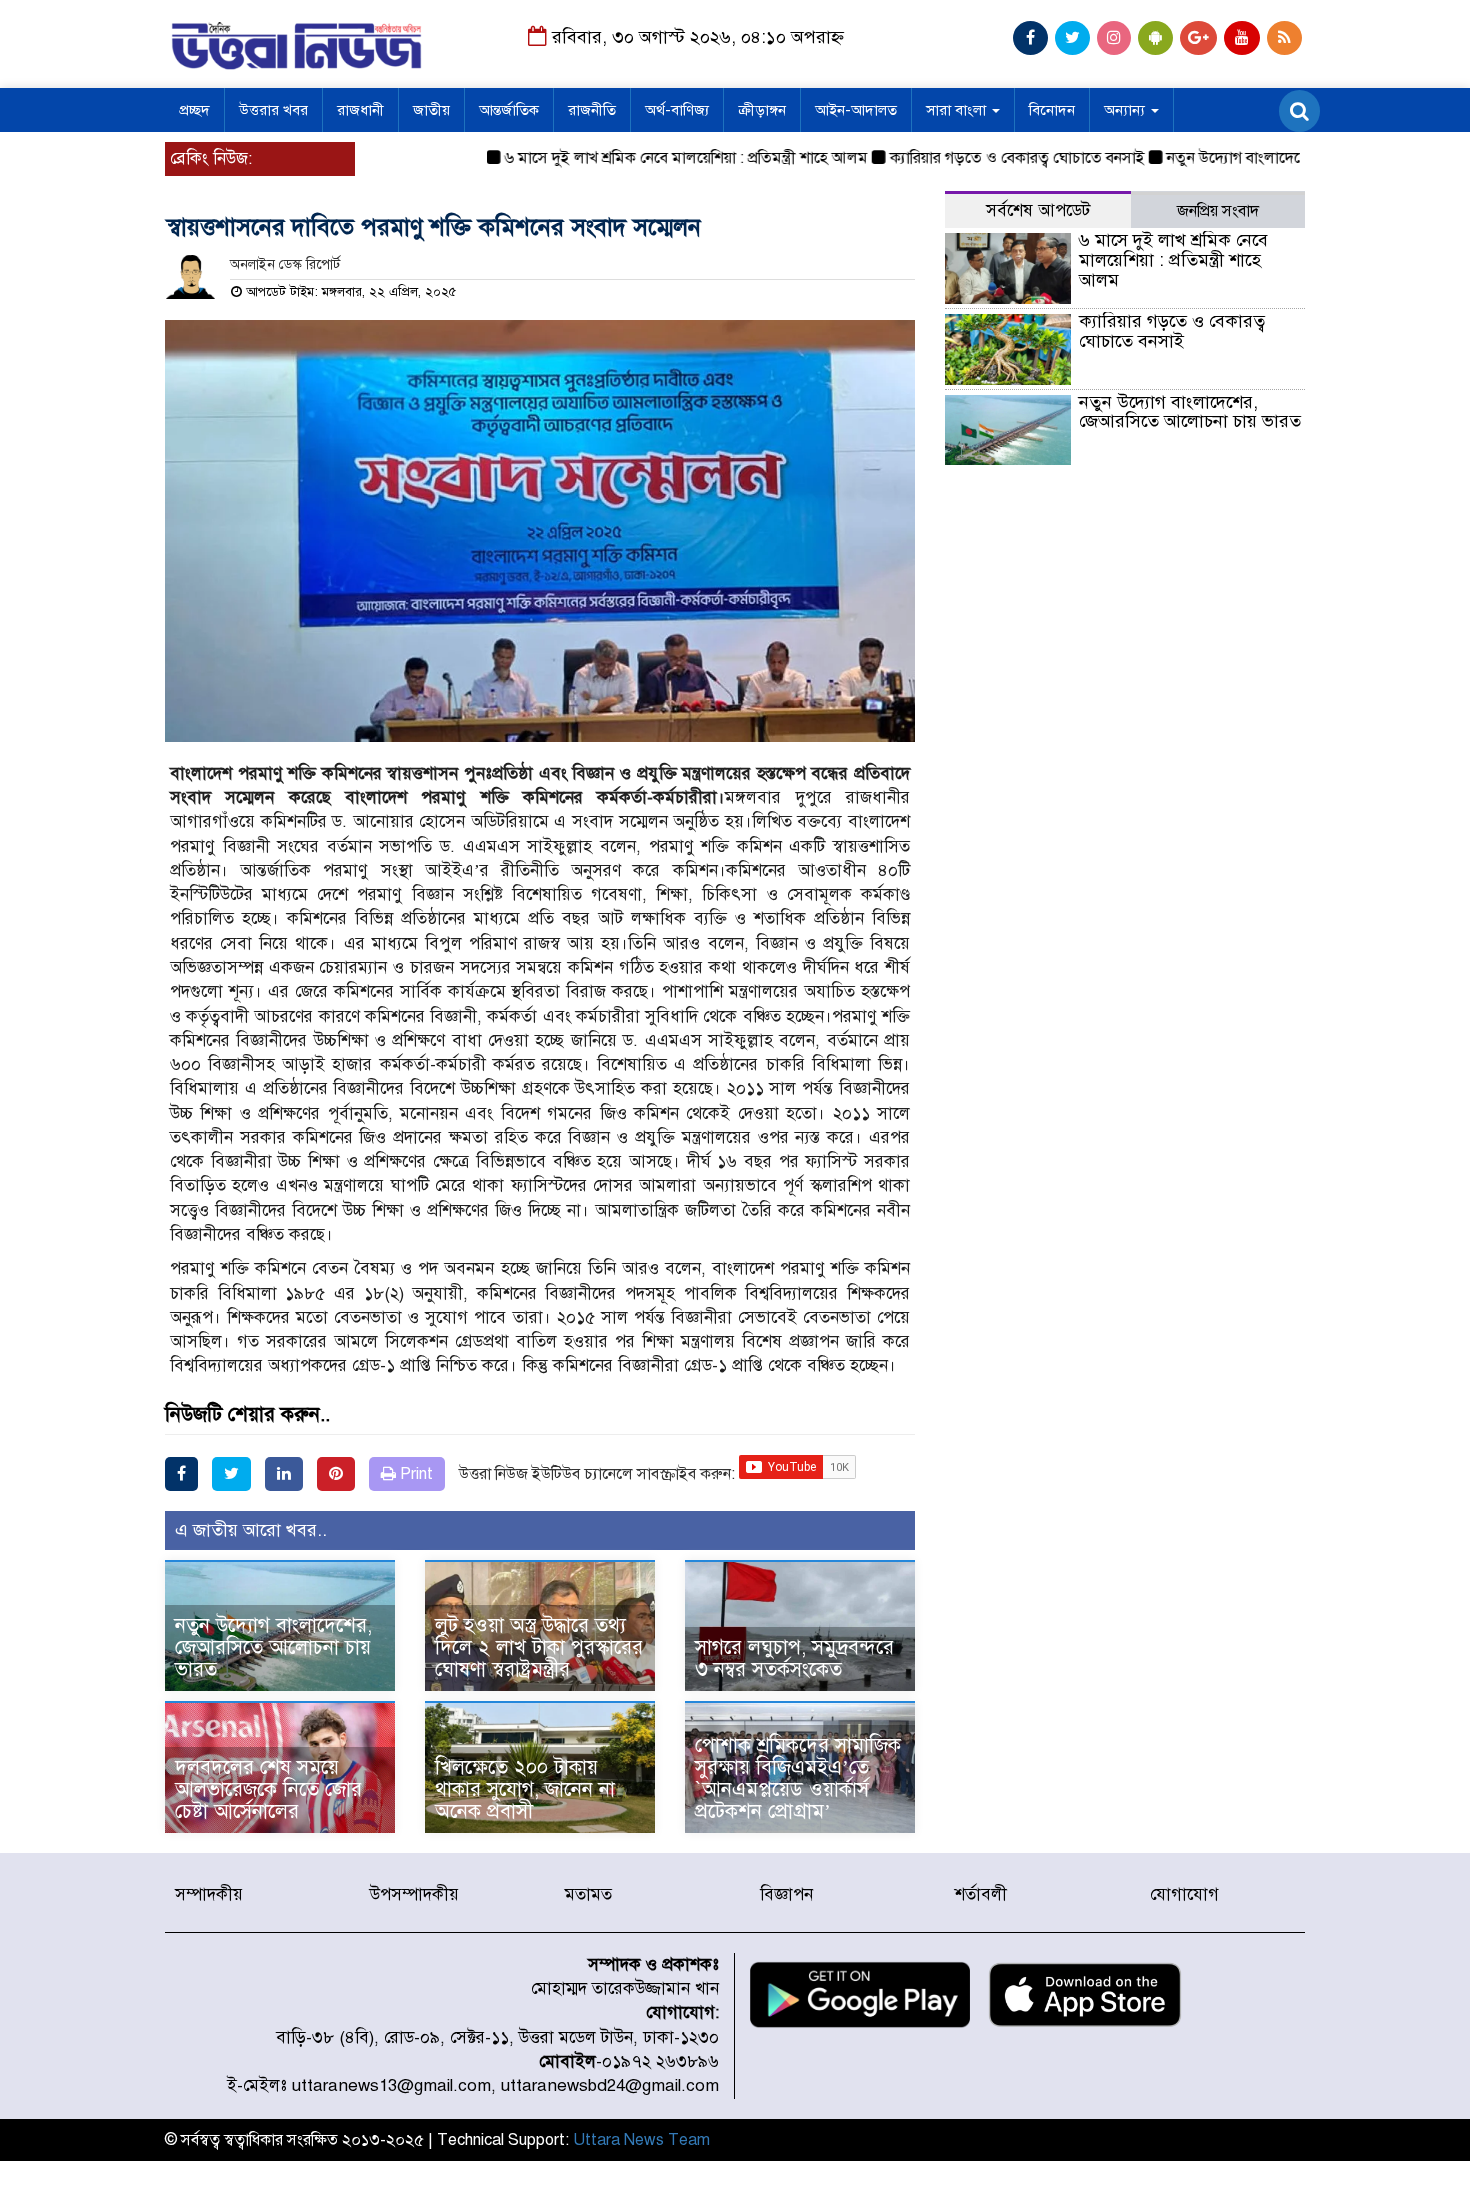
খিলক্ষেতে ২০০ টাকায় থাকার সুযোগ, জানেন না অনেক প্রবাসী (525, 1789)
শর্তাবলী (981, 1894)
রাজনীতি (592, 110)
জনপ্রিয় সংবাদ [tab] (1218, 211)
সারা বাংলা (958, 110)
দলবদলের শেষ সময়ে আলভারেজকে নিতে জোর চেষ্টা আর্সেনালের (268, 1789)
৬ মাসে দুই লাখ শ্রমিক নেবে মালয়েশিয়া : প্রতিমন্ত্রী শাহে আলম (646, 158)
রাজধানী (360, 110)
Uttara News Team (641, 2140)
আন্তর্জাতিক (509, 110)
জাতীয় (431, 110)
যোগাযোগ (1184, 1894)
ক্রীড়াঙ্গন (762, 110)
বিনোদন (1052, 110)
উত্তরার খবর (273, 110)
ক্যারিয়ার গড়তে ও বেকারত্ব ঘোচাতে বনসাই (977, 158)
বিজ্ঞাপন (786, 1894)
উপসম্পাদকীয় (414, 1894)
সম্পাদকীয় (209, 1894)
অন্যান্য (1126, 110)
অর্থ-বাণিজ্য (677, 110)
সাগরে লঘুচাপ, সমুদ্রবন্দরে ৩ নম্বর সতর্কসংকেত (794, 1658)
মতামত (588, 1894)
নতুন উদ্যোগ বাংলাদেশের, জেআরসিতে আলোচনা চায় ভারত (273, 1647)
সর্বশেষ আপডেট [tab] (1038, 210)
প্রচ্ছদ (194, 110)
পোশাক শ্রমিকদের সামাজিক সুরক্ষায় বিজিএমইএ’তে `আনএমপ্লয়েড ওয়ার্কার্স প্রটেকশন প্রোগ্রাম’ (798, 1778)
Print (414, 1474)
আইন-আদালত (856, 110)
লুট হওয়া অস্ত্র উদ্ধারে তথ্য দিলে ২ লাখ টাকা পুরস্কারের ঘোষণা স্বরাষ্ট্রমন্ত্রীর (539, 1647)
